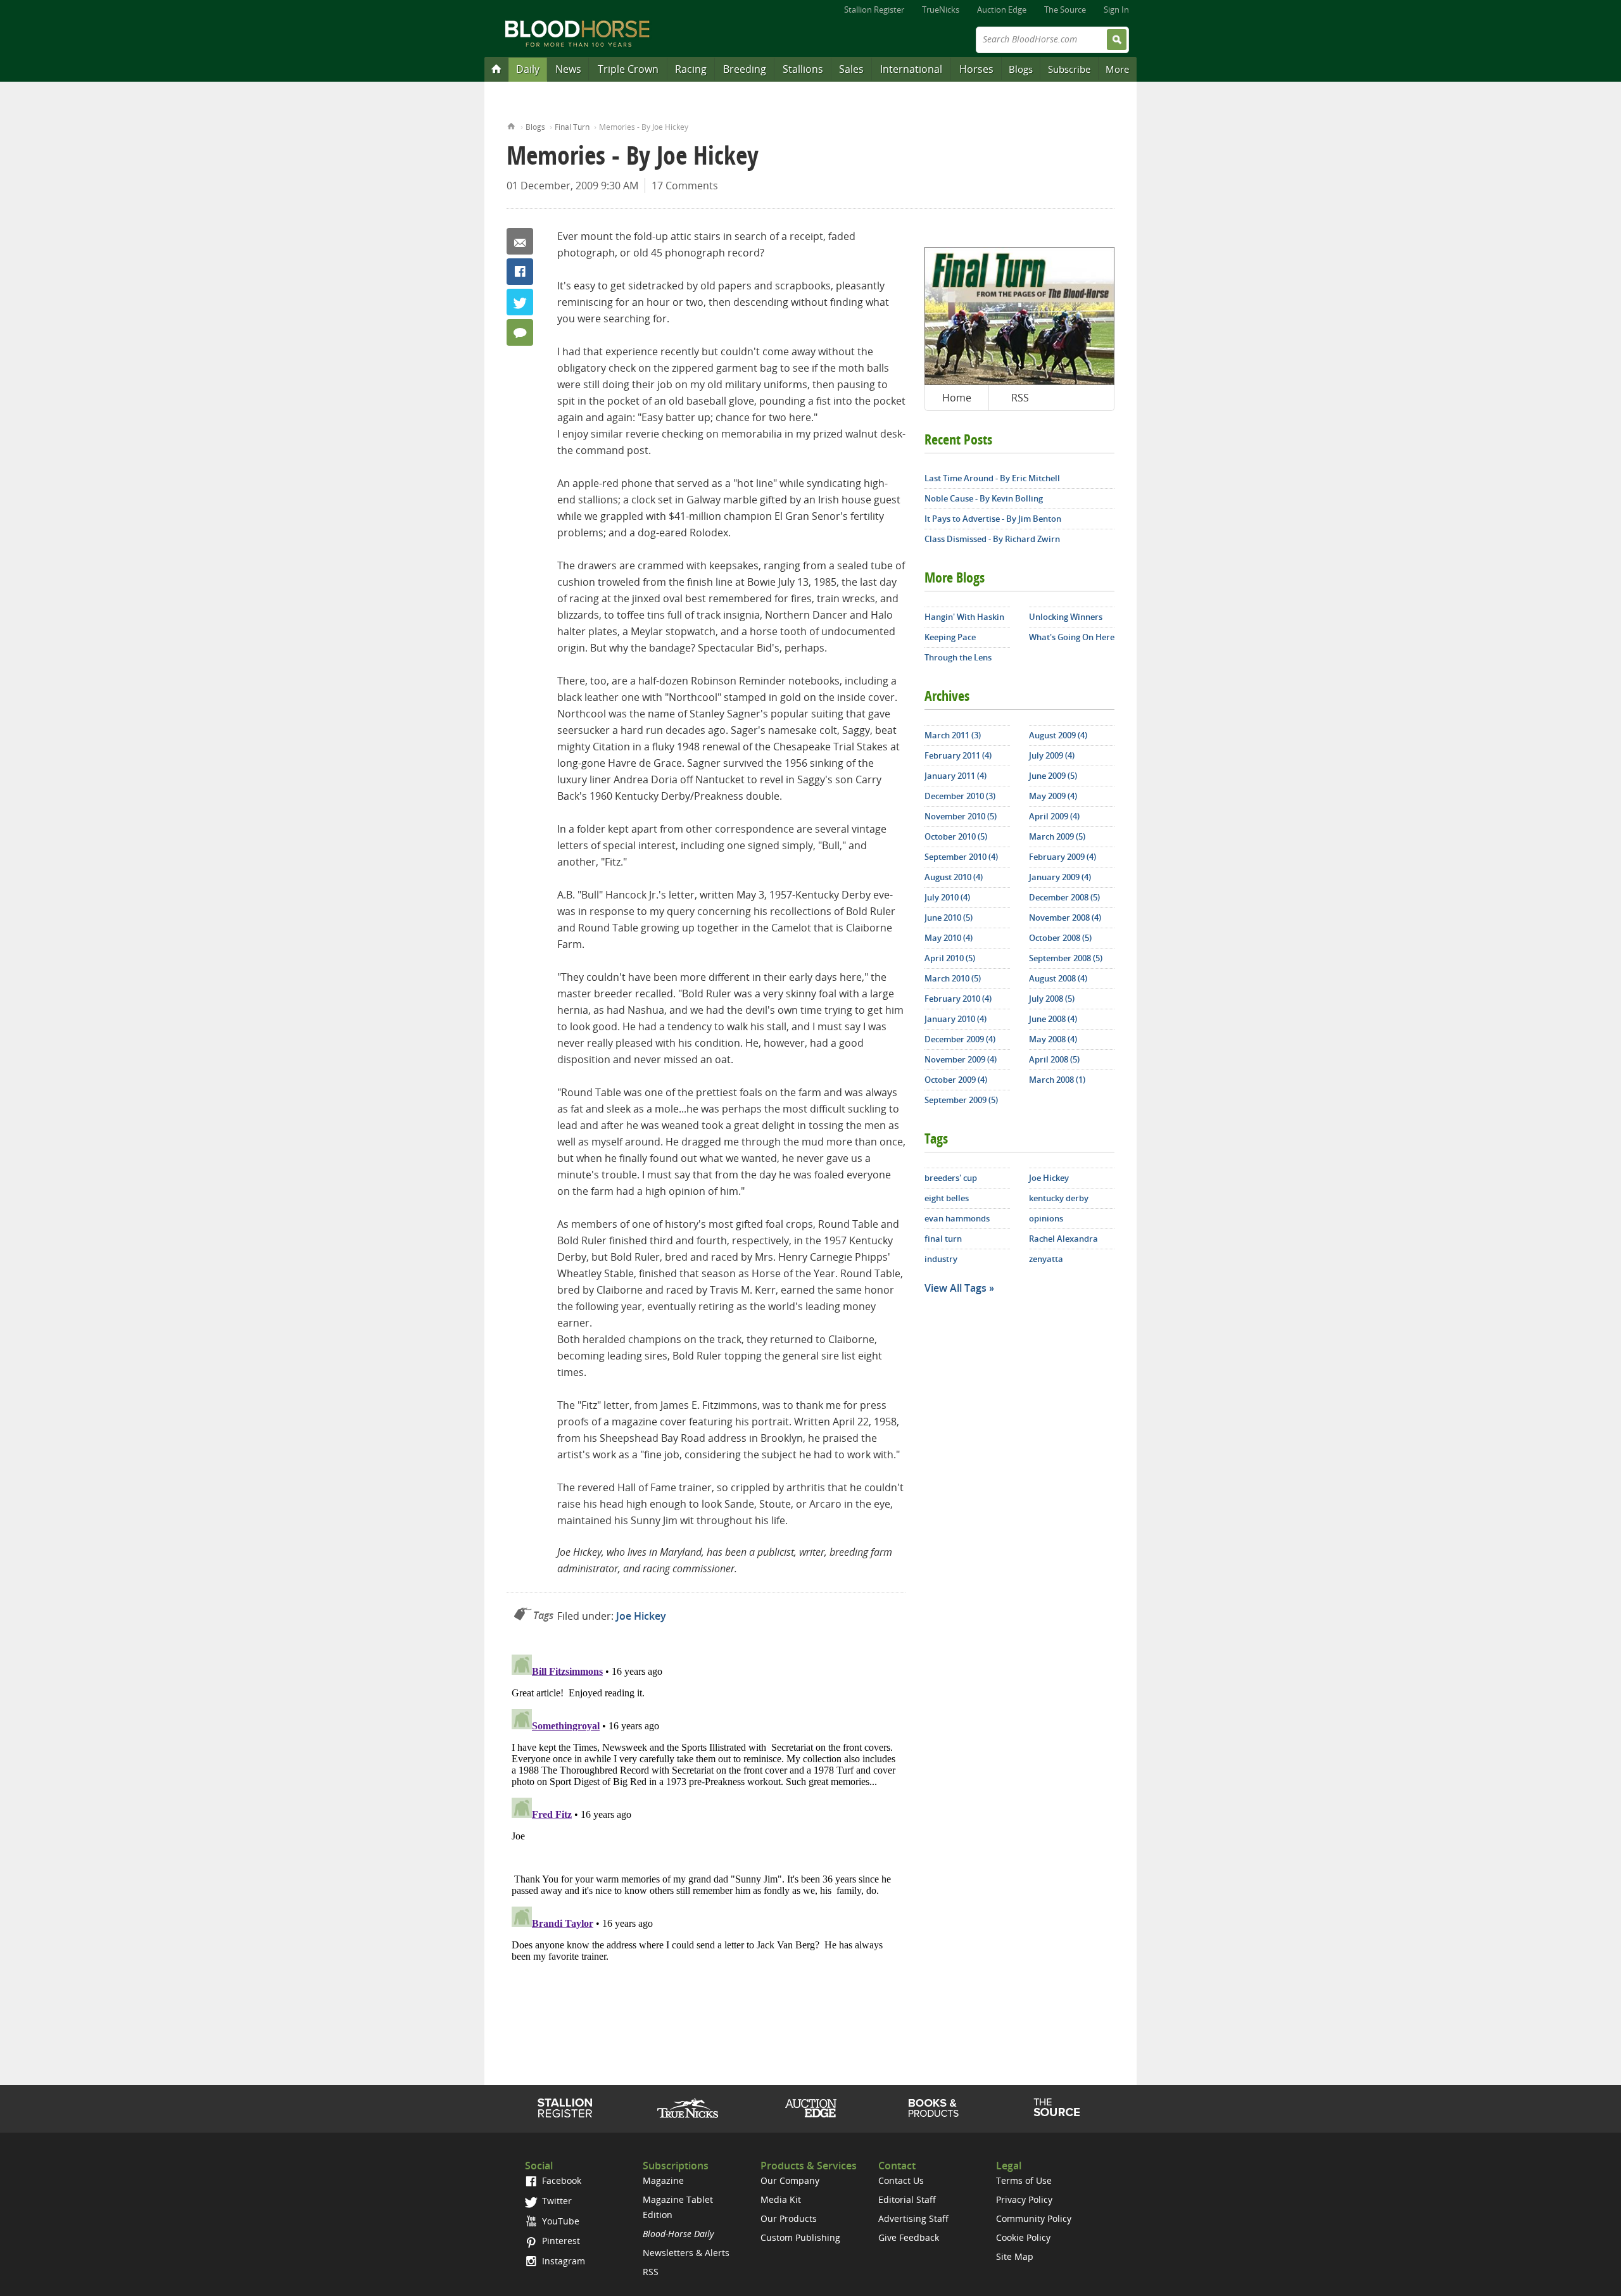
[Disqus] (706, 1808)
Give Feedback (909, 2237)
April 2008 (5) (1054, 1059)
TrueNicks (941, 9)
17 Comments (685, 186)
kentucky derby (1059, 1198)
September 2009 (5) (961, 1100)
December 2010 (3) (960, 796)
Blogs (1021, 69)
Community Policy (1034, 2218)
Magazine (663, 2180)
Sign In (1116, 9)
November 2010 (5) (961, 816)
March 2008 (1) (1057, 1080)
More (1117, 69)
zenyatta (1046, 1259)
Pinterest (560, 2241)
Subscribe (1069, 69)
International (911, 69)
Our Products (789, 2218)
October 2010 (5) (956, 836)
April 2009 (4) (1054, 816)
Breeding (745, 69)
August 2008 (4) (1058, 978)
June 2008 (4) (1053, 1019)
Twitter (520, 302)
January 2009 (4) (1060, 877)
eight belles (947, 1198)
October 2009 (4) (956, 1080)
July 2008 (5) (1052, 999)
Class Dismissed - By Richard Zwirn (992, 539)
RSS (1020, 398)
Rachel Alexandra (1063, 1239)
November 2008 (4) (1065, 918)
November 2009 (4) (961, 1059)
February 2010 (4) (958, 999)
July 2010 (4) (947, 897)
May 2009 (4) (1053, 796)
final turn (943, 1239)
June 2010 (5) (949, 918)
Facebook (520, 272)
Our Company (790, 2180)
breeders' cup (951, 1178)
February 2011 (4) (958, 755)
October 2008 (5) (1060, 938)
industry (941, 1259)
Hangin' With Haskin (964, 617)
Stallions (803, 69)
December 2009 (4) (960, 1039)
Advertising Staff (913, 2218)
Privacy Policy (1024, 2199)
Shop (934, 2108)
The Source (1065, 9)
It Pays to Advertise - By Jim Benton (993, 519)
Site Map (1015, 2256)
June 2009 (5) (1053, 776)
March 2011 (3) (953, 735)
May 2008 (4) (1053, 1039)
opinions (1046, 1218)
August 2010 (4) (954, 877)
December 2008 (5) (1064, 897)
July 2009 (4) (1052, 755)
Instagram (562, 2261)
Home (511, 125)
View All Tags (956, 1288)
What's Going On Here (1072, 637)
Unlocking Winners (1066, 617)
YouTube (559, 2221)
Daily (528, 69)
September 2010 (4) (961, 857)
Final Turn (572, 127)
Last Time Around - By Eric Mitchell (992, 478)
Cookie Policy (1023, 2237)
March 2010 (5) (953, 978)
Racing (691, 69)
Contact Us (901, 2180)
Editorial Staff (907, 2199)
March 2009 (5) (1057, 836)
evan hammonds (957, 1218)
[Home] (496, 68)
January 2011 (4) (956, 776)
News (568, 69)
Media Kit (781, 2199)
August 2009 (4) (1058, 735)
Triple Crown (628, 69)
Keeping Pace (950, 637)
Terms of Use (1024, 2180)
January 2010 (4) (956, 1019)
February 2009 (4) (1063, 857)
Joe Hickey (641, 1616)
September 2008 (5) (1066, 958)
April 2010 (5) (950, 958)
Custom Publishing (800, 2237)
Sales (851, 69)
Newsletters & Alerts (686, 2253)
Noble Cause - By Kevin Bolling (984, 498)
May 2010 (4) (949, 938)
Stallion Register (874, 9)
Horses (976, 69)
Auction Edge (1002, 9)
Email (520, 241)
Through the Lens (958, 657)
